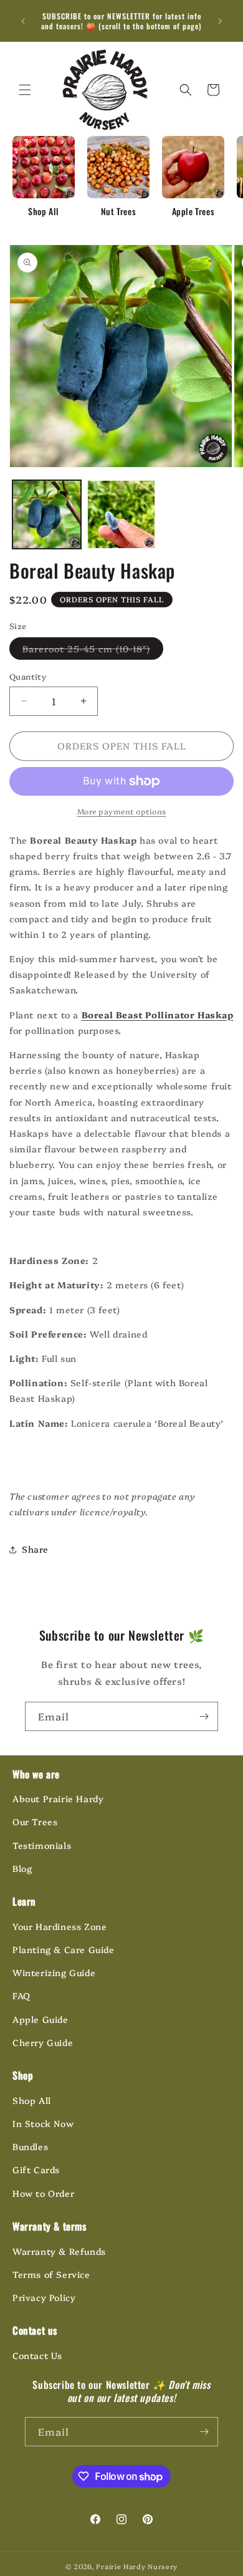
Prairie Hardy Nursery (137, 2566)
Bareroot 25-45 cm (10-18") (93, 651)
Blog (22, 1868)
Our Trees (35, 1821)
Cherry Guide (43, 2042)
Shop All (32, 2100)
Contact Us (37, 2355)
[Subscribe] (204, 1716)
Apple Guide (40, 2019)
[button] (25, 90)
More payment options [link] (122, 811)
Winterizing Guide (54, 1972)
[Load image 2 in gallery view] (121, 514)
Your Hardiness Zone (60, 1926)
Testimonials (42, 1845)
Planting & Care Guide (64, 1949)
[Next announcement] (220, 21)
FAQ (21, 1995)
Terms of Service (51, 2274)
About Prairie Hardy (58, 1798)
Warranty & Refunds (59, 2251)
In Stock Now (43, 2123)
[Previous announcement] (23, 21)
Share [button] (35, 1549)
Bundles (30, 2146)
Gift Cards (36, 2169)
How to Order (43, 2193)
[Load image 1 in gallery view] (47, 514)
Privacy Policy (44, 2297)
